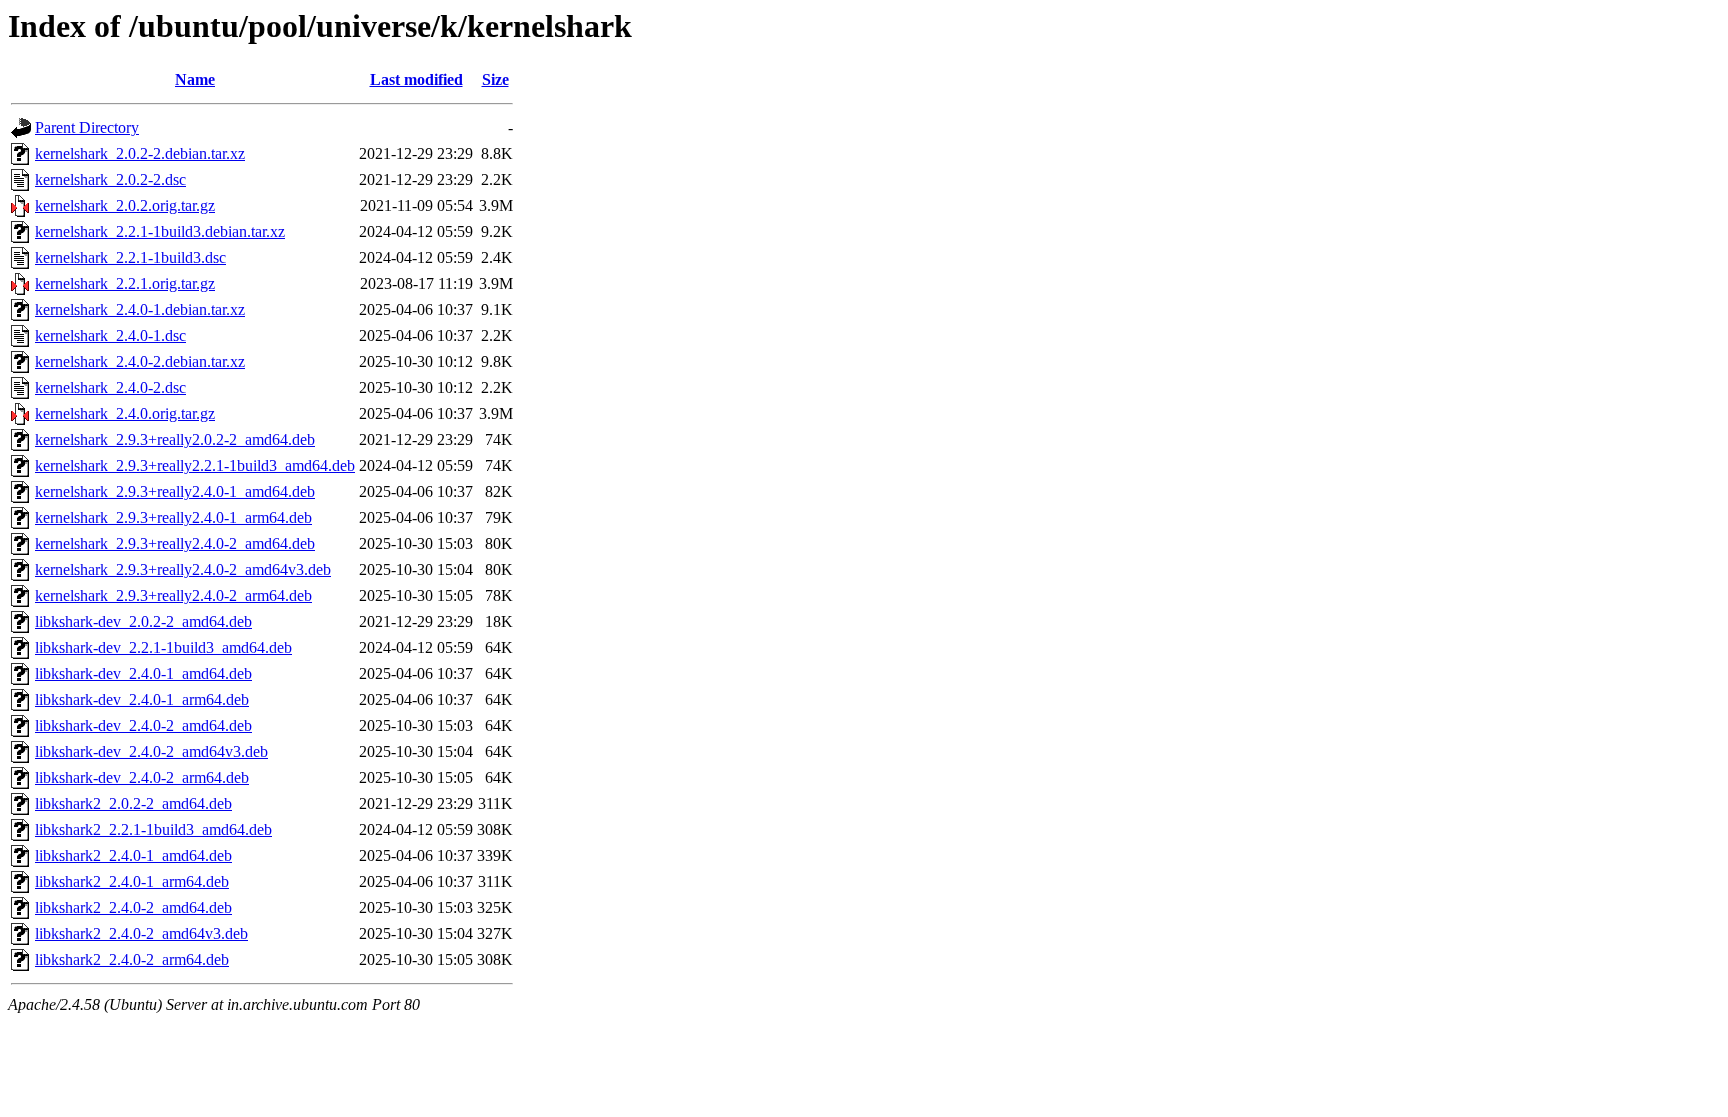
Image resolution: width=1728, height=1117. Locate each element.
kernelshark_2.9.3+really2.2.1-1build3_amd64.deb (195, 465)
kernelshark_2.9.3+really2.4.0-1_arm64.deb (173, 517)
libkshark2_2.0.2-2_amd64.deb (133, 803)
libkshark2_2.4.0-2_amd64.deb (133, 907)
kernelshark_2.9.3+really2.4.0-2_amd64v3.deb (183, 569)
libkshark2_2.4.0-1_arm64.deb (132, 881)
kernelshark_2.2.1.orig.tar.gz (125, 283)
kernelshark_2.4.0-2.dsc (110, 387)
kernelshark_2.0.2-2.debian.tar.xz (140, 153)
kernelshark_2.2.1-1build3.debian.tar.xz (160, 231)
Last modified (416, 79)
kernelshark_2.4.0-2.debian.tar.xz (140, 361)
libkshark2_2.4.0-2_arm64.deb (132, 959)
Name (195, 79)
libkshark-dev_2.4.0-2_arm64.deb (142, 777)
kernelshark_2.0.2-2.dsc (110, 179)
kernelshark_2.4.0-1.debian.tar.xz (140, 309)
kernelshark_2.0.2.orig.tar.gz (125, 205)
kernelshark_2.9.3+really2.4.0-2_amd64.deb (175, 543)
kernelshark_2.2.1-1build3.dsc (130, 257)
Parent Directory (87, 127)
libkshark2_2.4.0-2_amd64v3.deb (141, 933)
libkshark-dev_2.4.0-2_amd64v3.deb (151, 751)
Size (495, 79)
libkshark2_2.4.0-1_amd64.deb (133, 855)
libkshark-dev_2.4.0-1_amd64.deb (143, 673)
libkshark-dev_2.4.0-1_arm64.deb (142, 699)
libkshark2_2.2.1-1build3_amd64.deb (153, 829)
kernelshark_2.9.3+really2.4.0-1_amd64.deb (175, 491)
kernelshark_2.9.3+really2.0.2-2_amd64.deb (175, 439)
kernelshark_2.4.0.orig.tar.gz (125, 413)
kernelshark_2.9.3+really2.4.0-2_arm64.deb (173, 595)
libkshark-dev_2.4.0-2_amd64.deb (143, 725)
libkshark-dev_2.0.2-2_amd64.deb (143, 621)
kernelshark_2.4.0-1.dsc (110, 335)
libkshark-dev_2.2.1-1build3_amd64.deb (163, 647)
